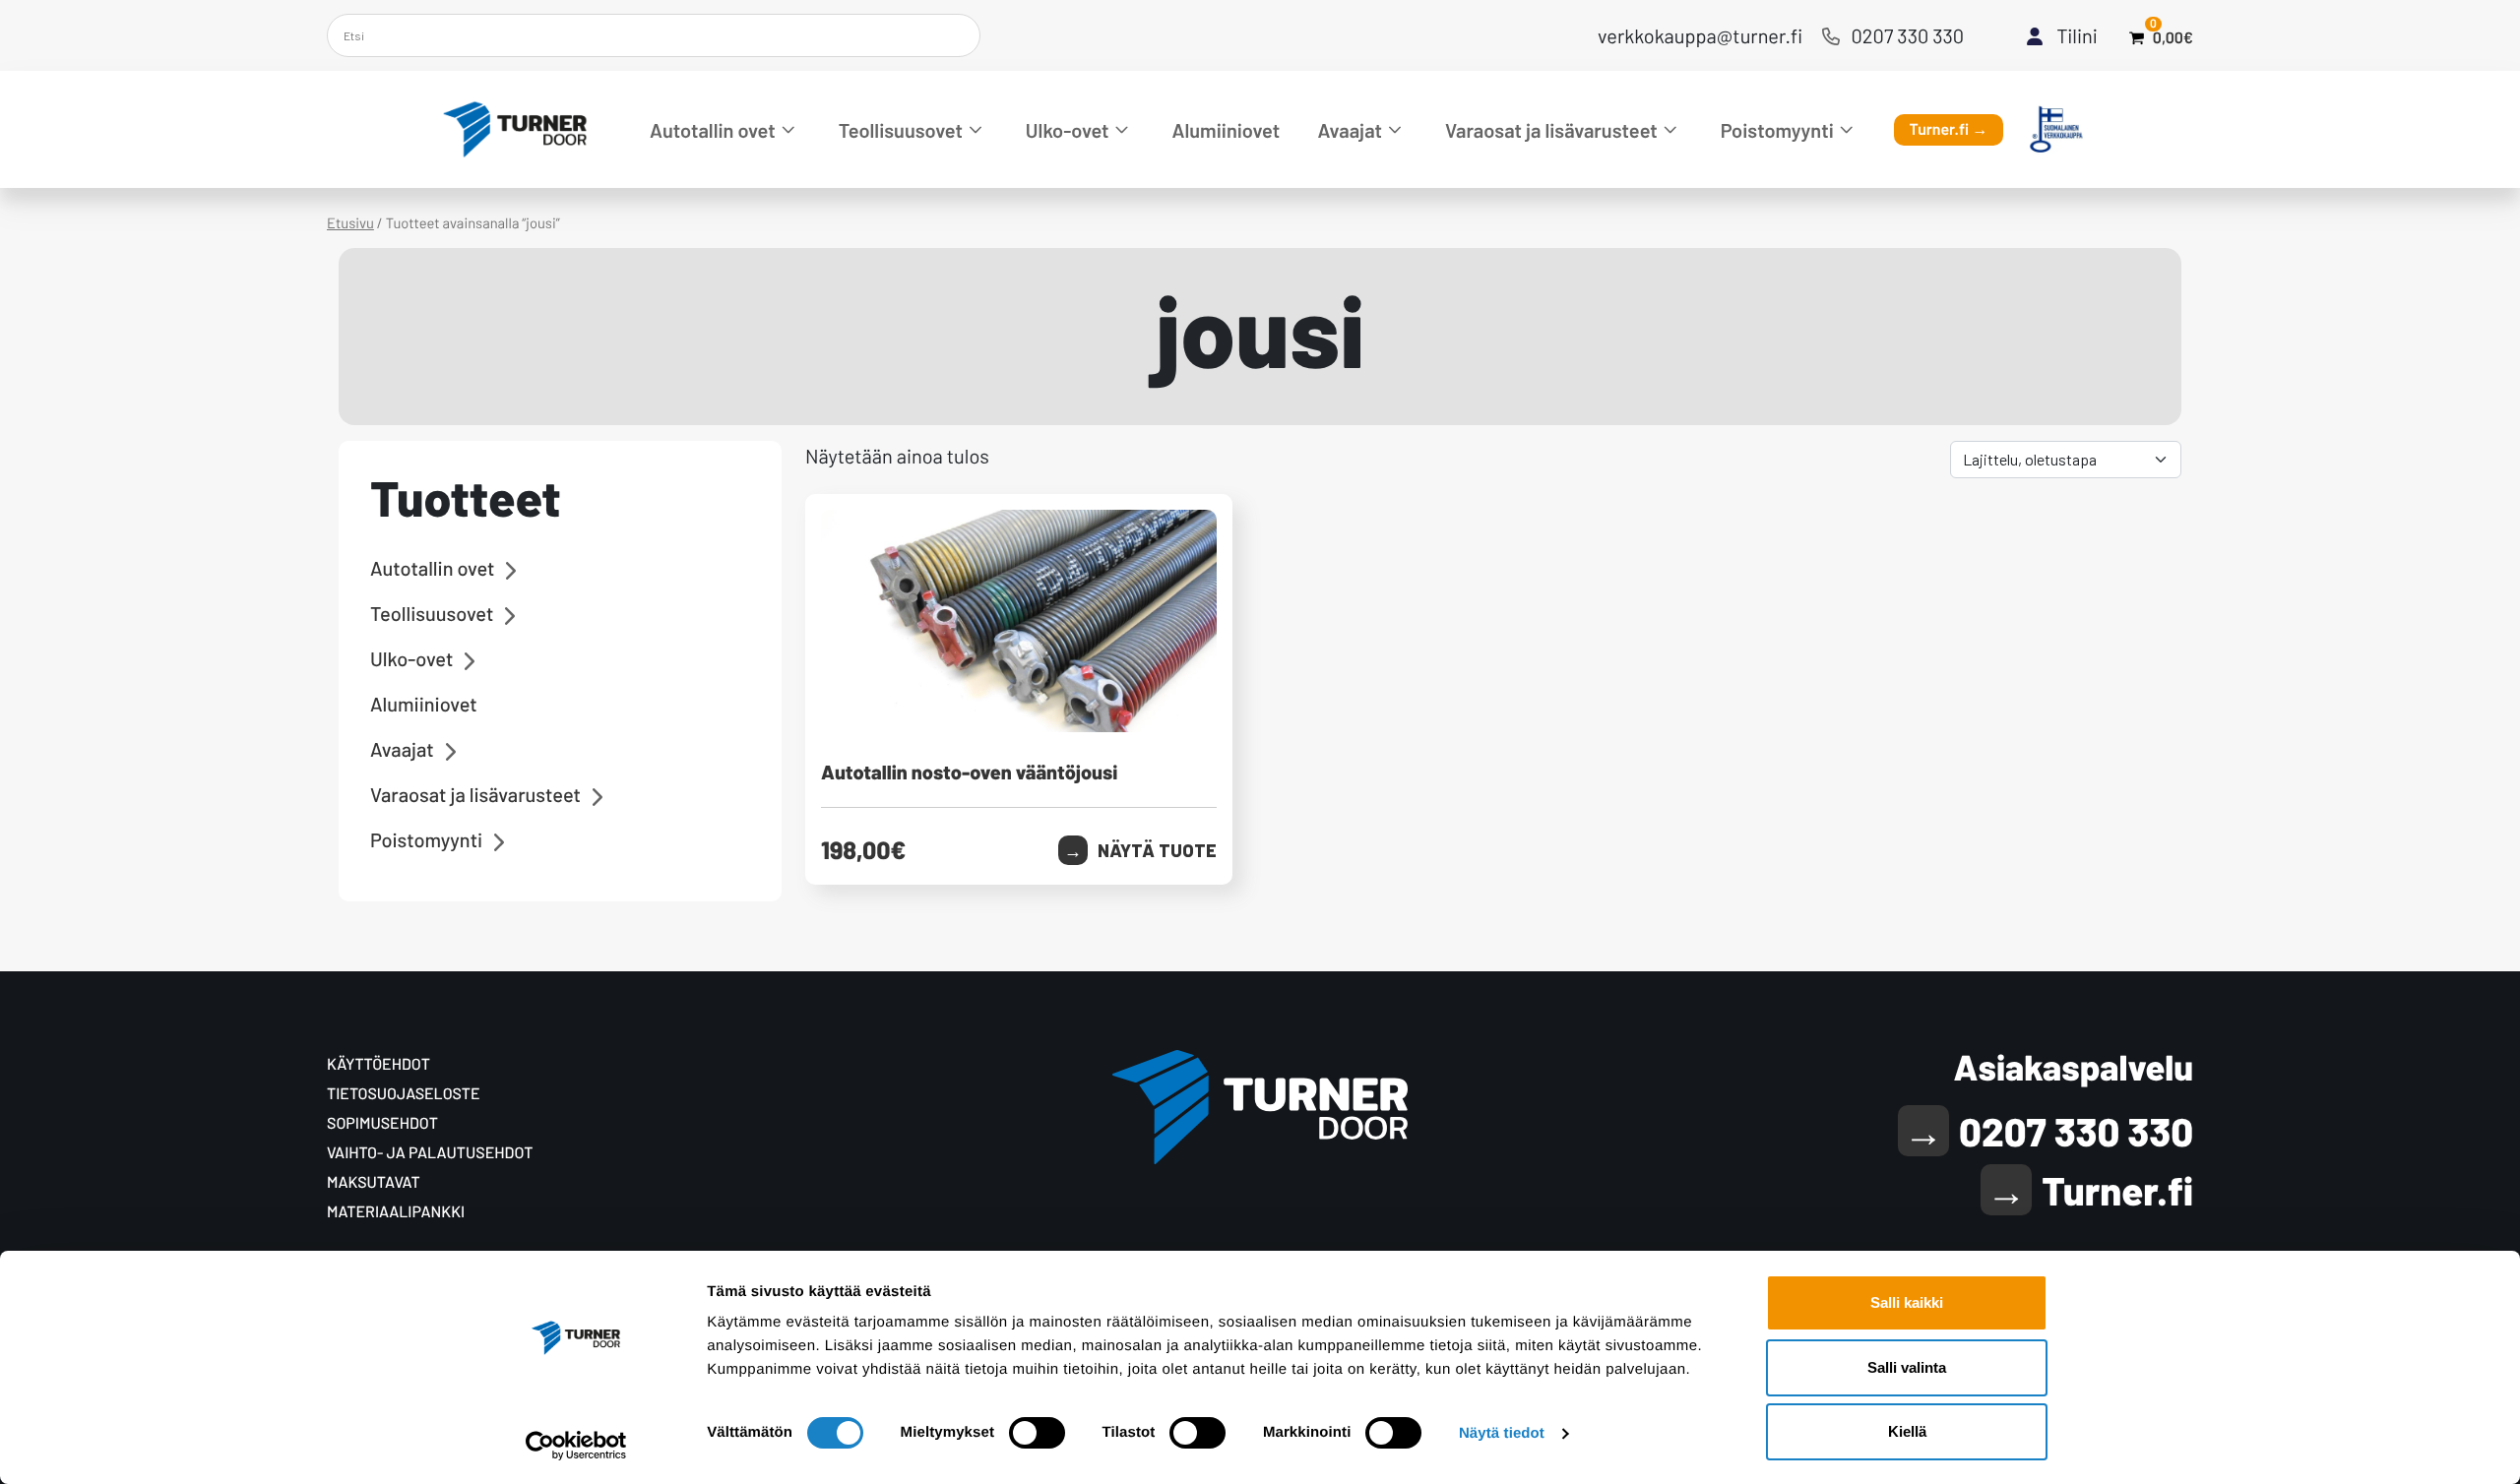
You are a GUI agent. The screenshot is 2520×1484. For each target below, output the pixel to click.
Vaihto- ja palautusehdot (430, 1153)
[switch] (1037, 1433)
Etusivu (350, 222)
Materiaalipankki (396, 1212)
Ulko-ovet (1068, 130)
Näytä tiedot (1502, 1433)
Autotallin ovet (713, 130)
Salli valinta (1907, 1367)
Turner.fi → (1949, 129)
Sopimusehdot (382, 1123)
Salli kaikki (1907, 1302)
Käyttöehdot (378, 1064)
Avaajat (1350, 130)
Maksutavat (374, 1182)
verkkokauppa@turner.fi (1700, 35)
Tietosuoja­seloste (404, 1094)
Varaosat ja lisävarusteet (1551, 130)
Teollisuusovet (901, 130)
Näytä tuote (1157, 850)
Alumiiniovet (1227, 130)
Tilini (2077, 35)
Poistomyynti (1777, 130)
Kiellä (1907, 1431)
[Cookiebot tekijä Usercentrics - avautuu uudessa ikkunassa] (576, 1446)
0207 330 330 (1908, 35)
